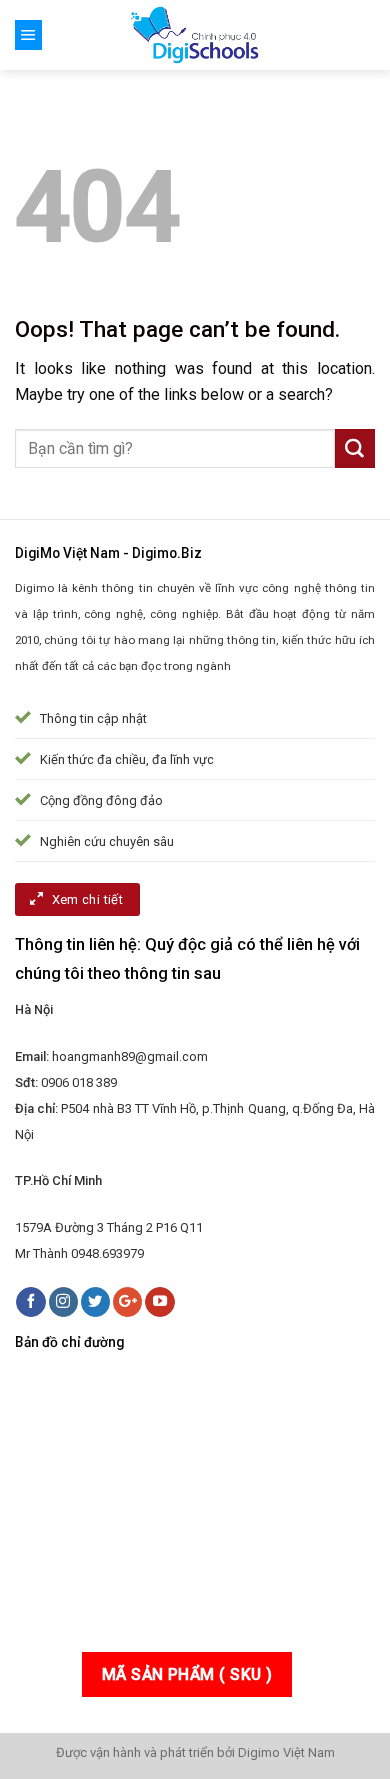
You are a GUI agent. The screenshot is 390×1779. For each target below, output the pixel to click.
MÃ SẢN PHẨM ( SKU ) (187, 1674)
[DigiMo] (195, 35)
